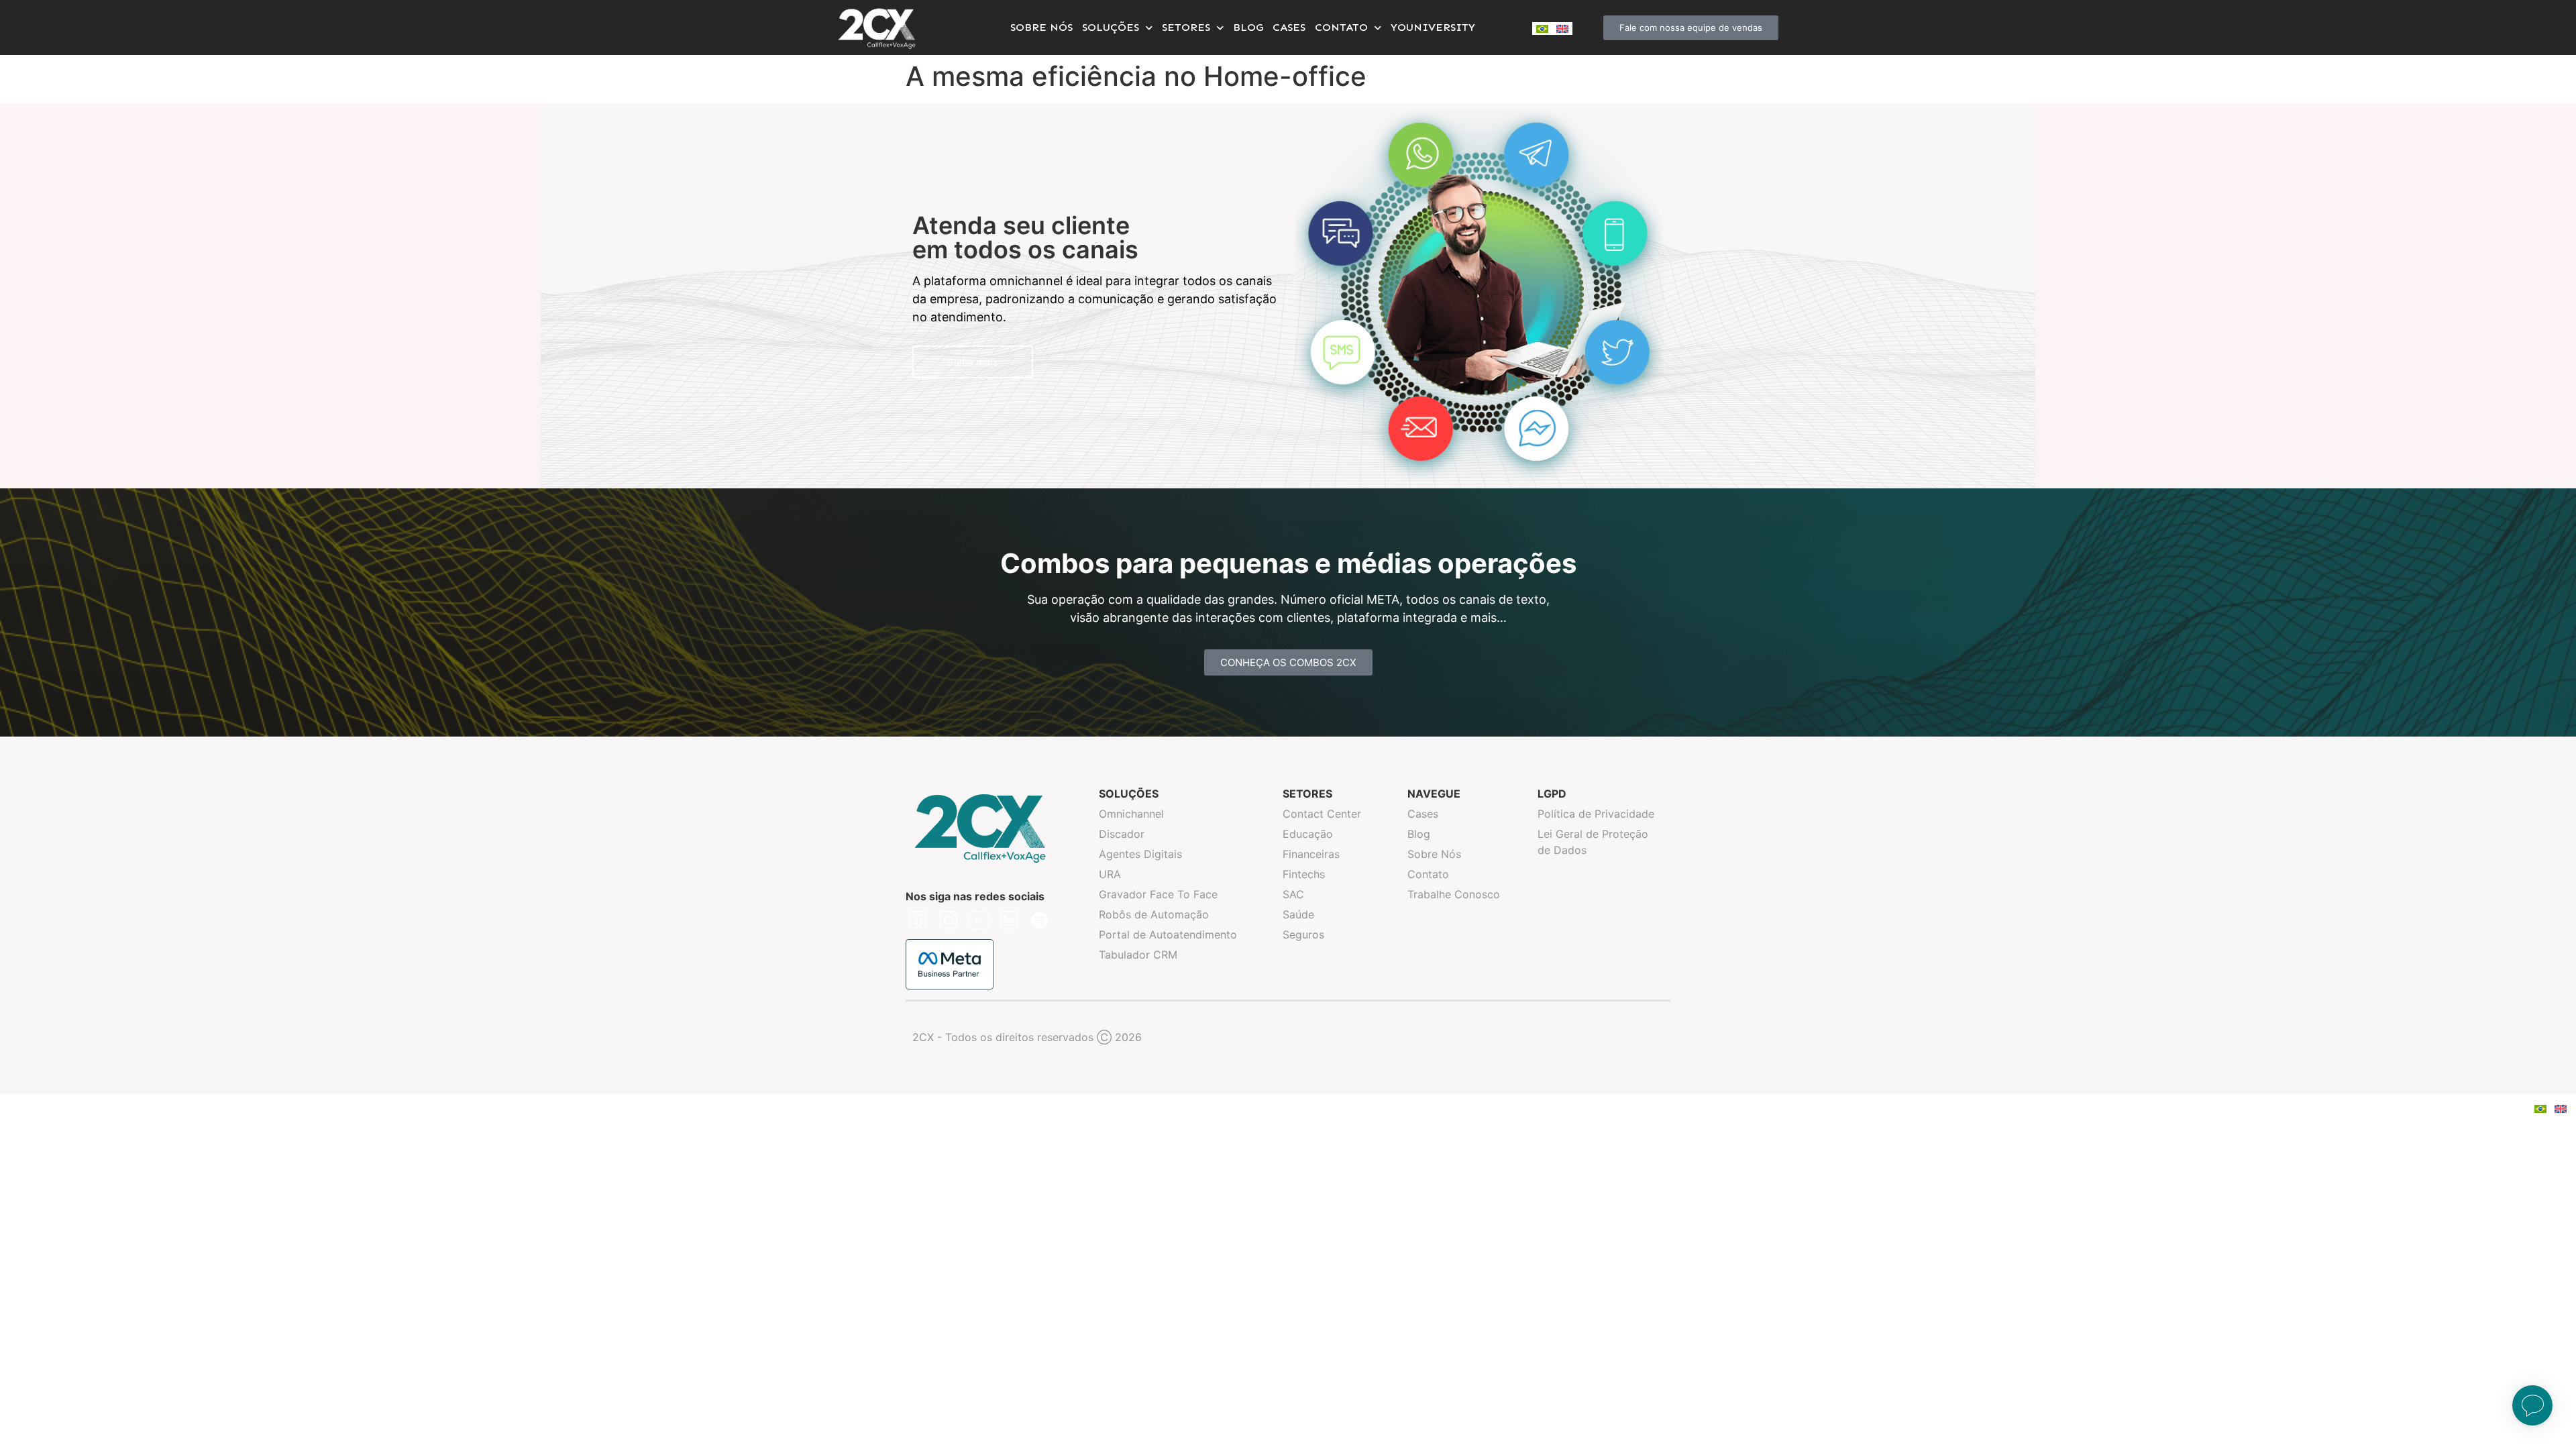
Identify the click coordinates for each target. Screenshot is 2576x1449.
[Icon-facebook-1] (918, 920)
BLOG (1248, 27)
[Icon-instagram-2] (948, 920)
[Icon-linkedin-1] (1009, 920)
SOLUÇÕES (1111, 27)
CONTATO (1341, 27)
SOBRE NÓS (1041, 27)
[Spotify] (1040, 920)
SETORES (1186, 27)
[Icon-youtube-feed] (979, 920)
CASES (1289, 27)
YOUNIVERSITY (1433, 27)
